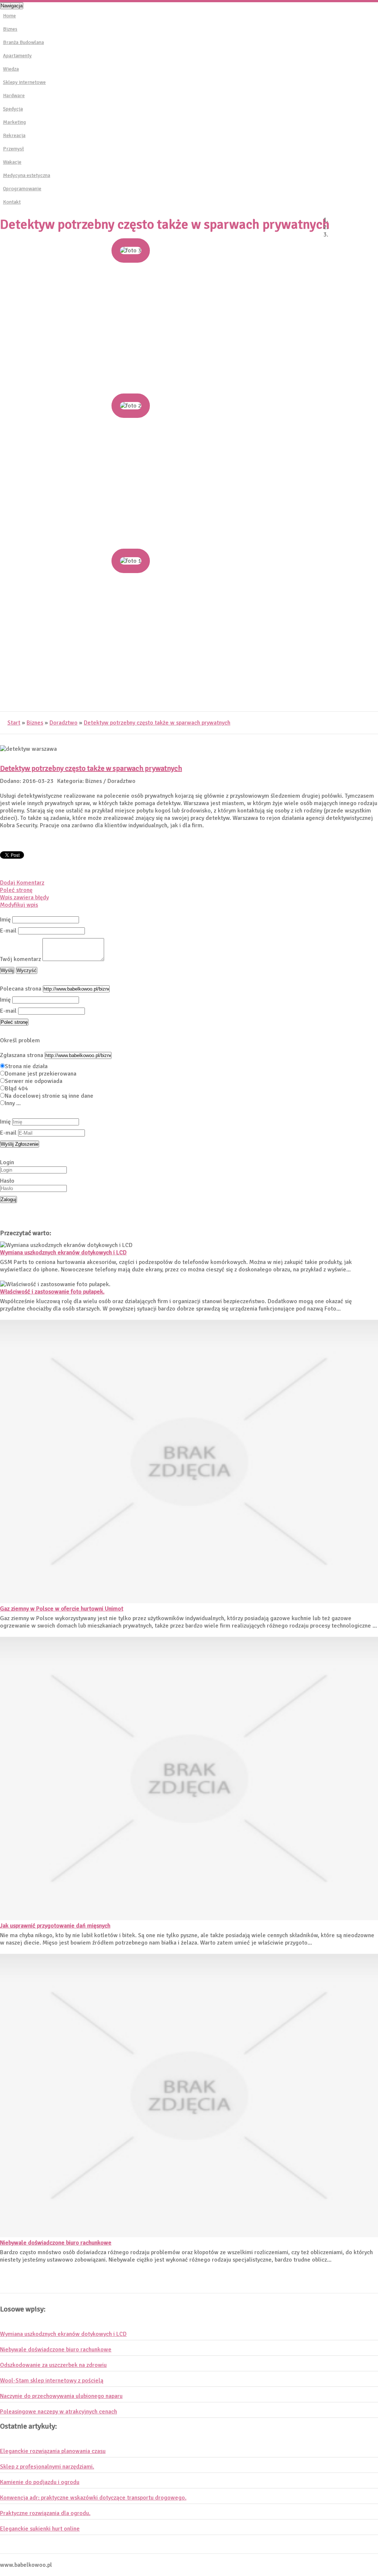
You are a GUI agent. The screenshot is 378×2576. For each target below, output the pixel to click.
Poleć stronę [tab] (16, 890)
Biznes (35, 723)
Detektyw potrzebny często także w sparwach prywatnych (157, 723)
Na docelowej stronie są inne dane (49, 1096)
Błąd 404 (16, 1088)
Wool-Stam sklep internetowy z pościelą (52, 2381)
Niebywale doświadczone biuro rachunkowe (56, 2243)
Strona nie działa (26, 1066)
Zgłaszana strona (22, 1055)
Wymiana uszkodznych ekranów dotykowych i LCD (63, 1253)
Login (7, 1162)
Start (14, 723)
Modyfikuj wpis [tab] (19, 905)
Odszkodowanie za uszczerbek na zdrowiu (53, 2365)
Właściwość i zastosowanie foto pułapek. (52, 1292)
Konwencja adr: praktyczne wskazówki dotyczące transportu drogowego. (93, 2498)
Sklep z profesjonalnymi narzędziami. (47, 2467)
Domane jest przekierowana (41, 1074)
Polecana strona (21, 989)
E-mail (8, 931)
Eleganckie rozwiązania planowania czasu (53, 2451)
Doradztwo (63, 723)
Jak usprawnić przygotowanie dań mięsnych (55, 1926)
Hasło (7, 1181)
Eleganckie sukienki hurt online (40, 2529)
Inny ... (13, 1103)
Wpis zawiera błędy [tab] (24, 897)
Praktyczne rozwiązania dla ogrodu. (45, 2513)
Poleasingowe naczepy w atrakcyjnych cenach (59, 2412)
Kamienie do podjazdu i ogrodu (40, 2482)
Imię (5, 920)
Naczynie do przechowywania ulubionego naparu (61, 2396)
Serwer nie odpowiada (34, 1081)
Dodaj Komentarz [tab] (22, 883)
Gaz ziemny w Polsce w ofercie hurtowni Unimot (62, 1609)
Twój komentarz (20, 959)
